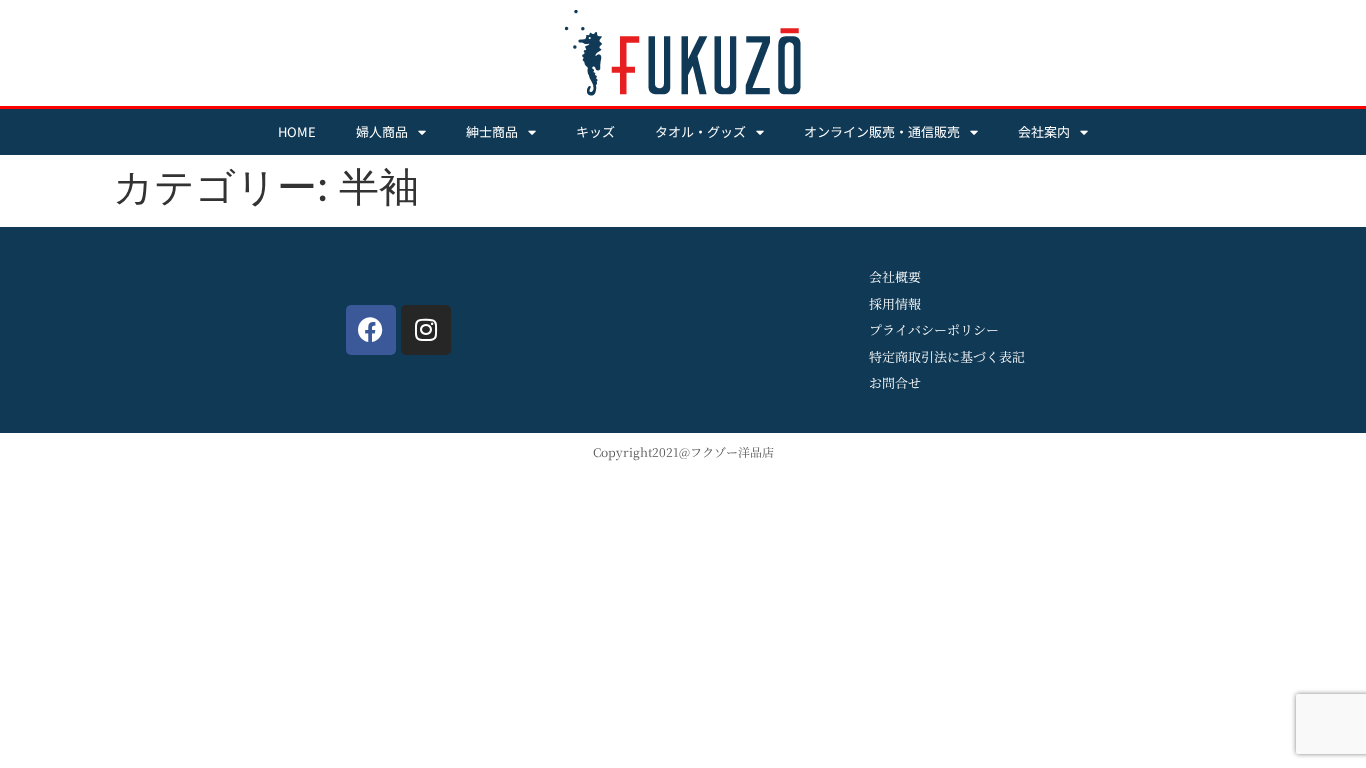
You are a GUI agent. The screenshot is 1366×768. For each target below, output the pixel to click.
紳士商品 (492, 131)
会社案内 (1044, 131)
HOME (297, 131)
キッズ (595, 131)
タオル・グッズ (700, 131)
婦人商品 (382, 131)
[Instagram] (426, 330)
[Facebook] (371, 330)
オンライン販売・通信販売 (882, 131)
